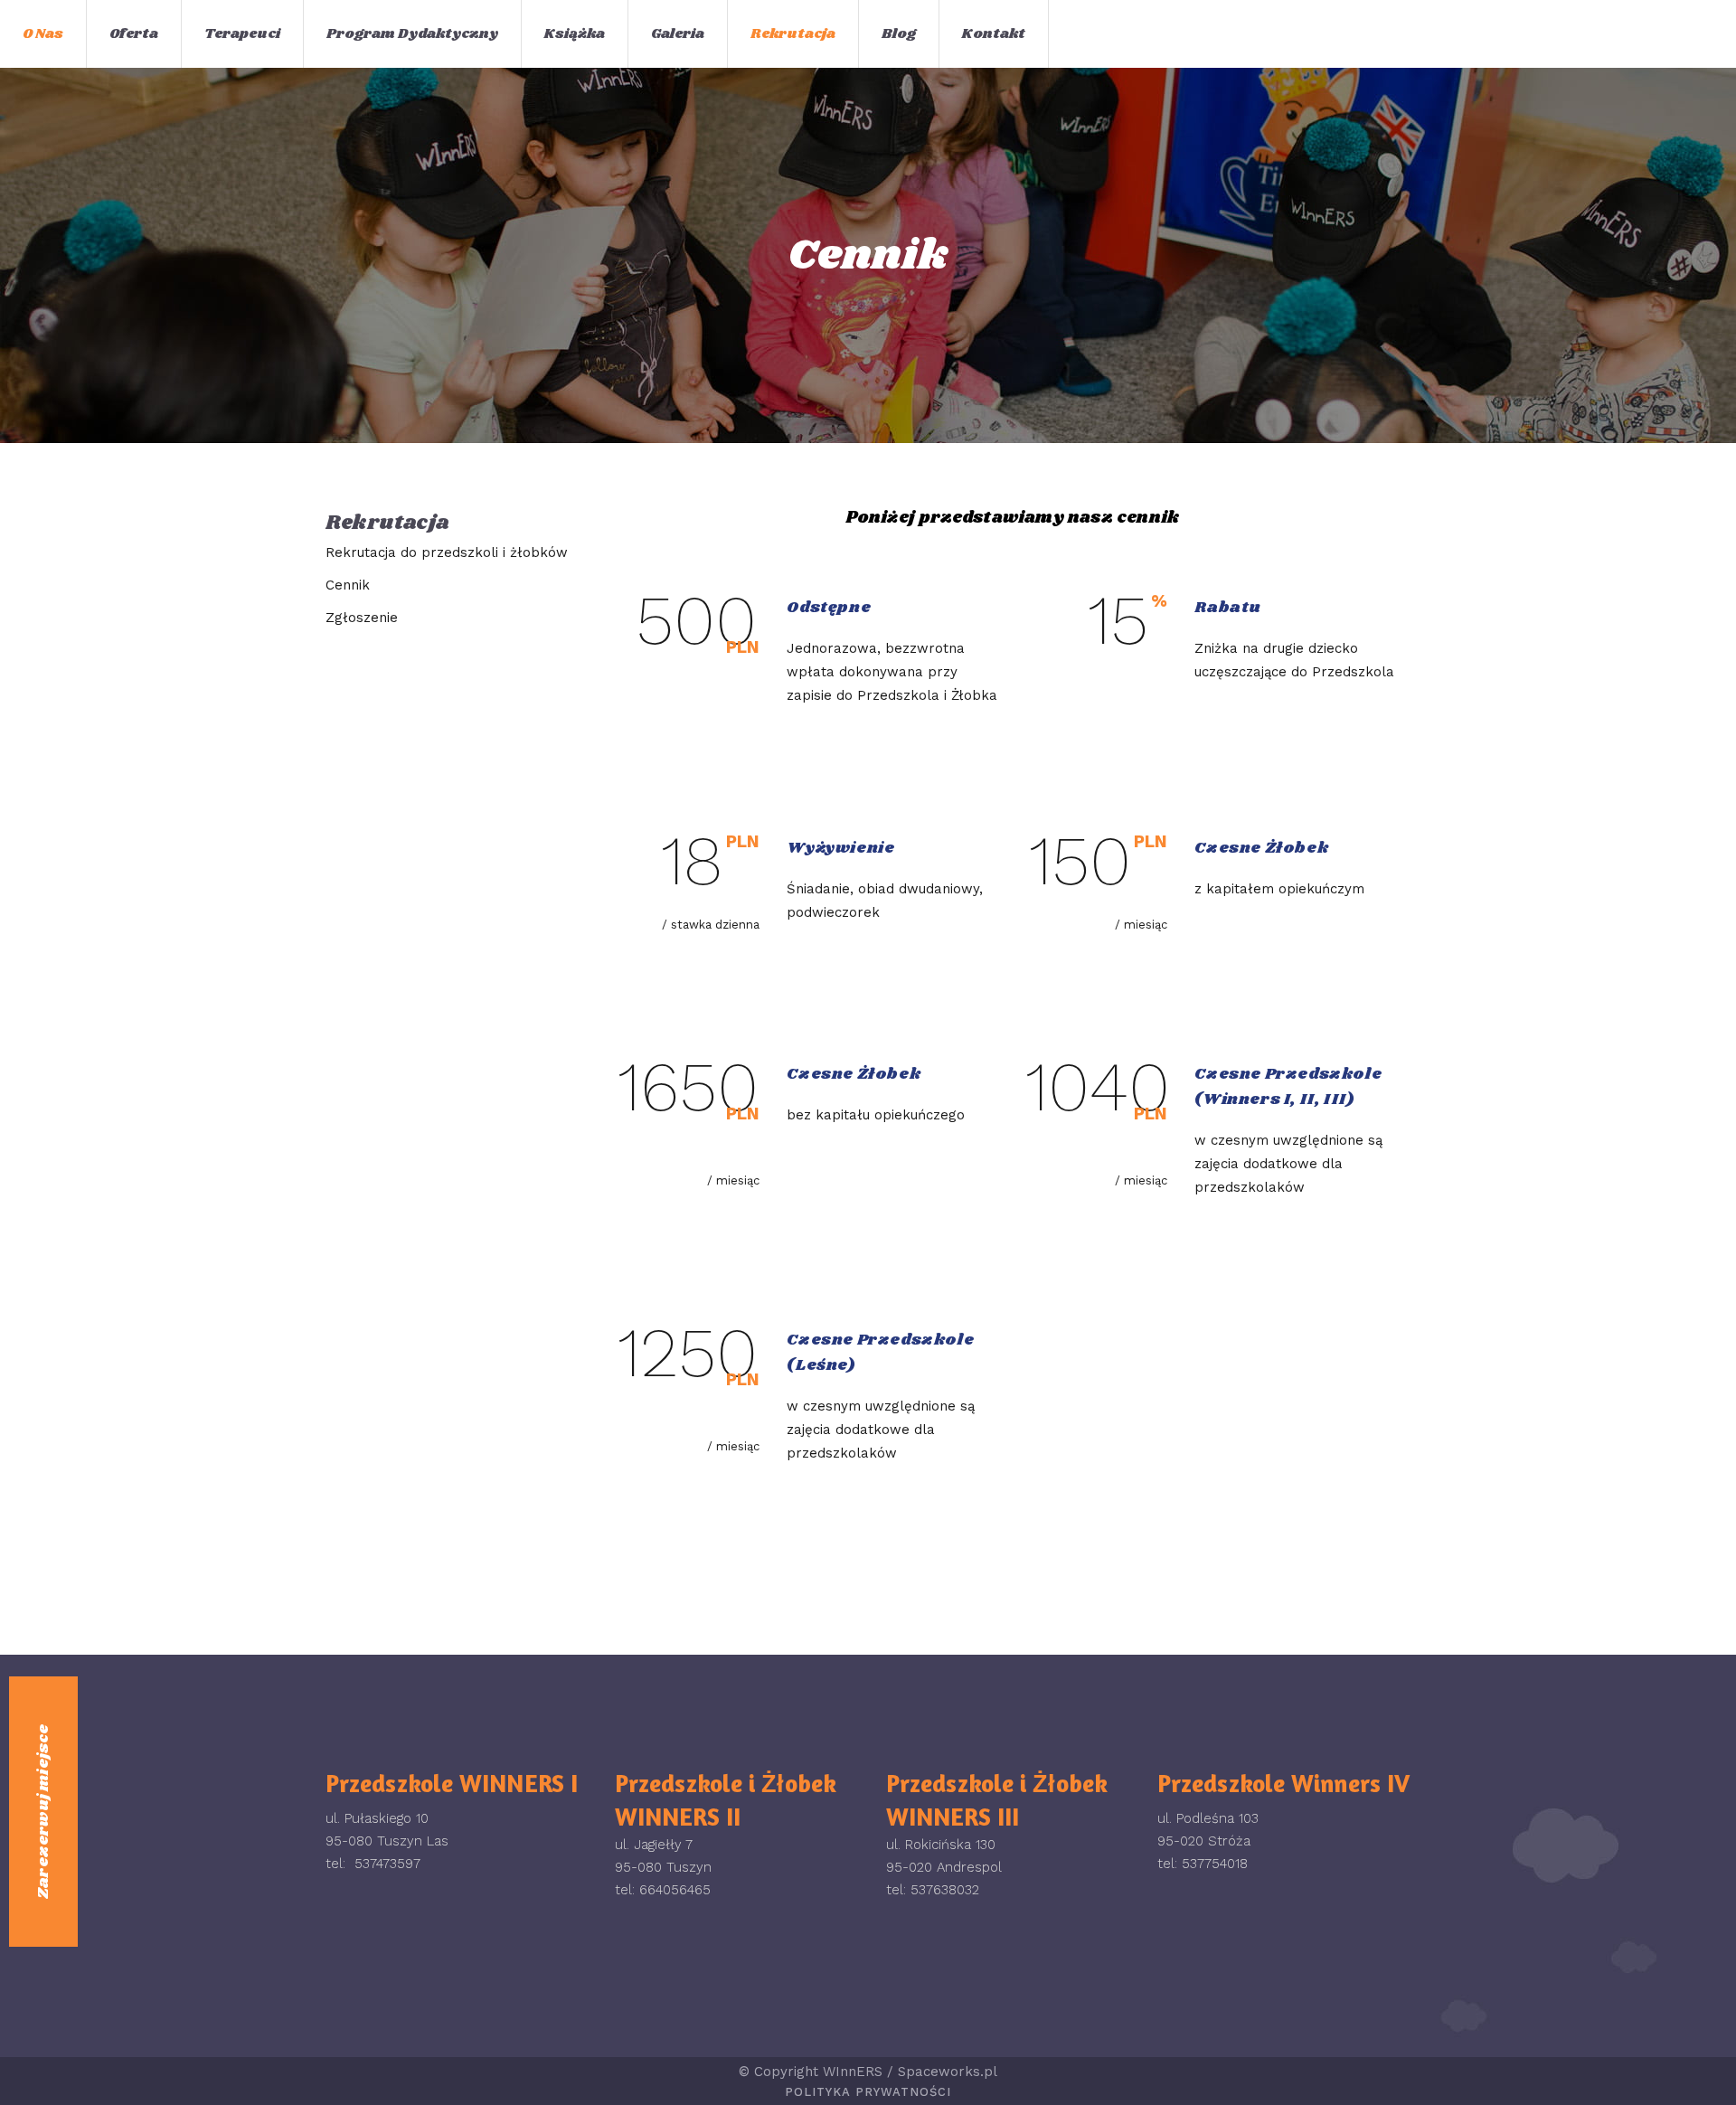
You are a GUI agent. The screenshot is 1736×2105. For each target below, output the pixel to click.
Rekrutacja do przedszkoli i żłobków (447, 552)
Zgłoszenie (362, 618)
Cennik (348, 585)
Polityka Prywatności (868, 2092)
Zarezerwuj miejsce (43, 1812)
